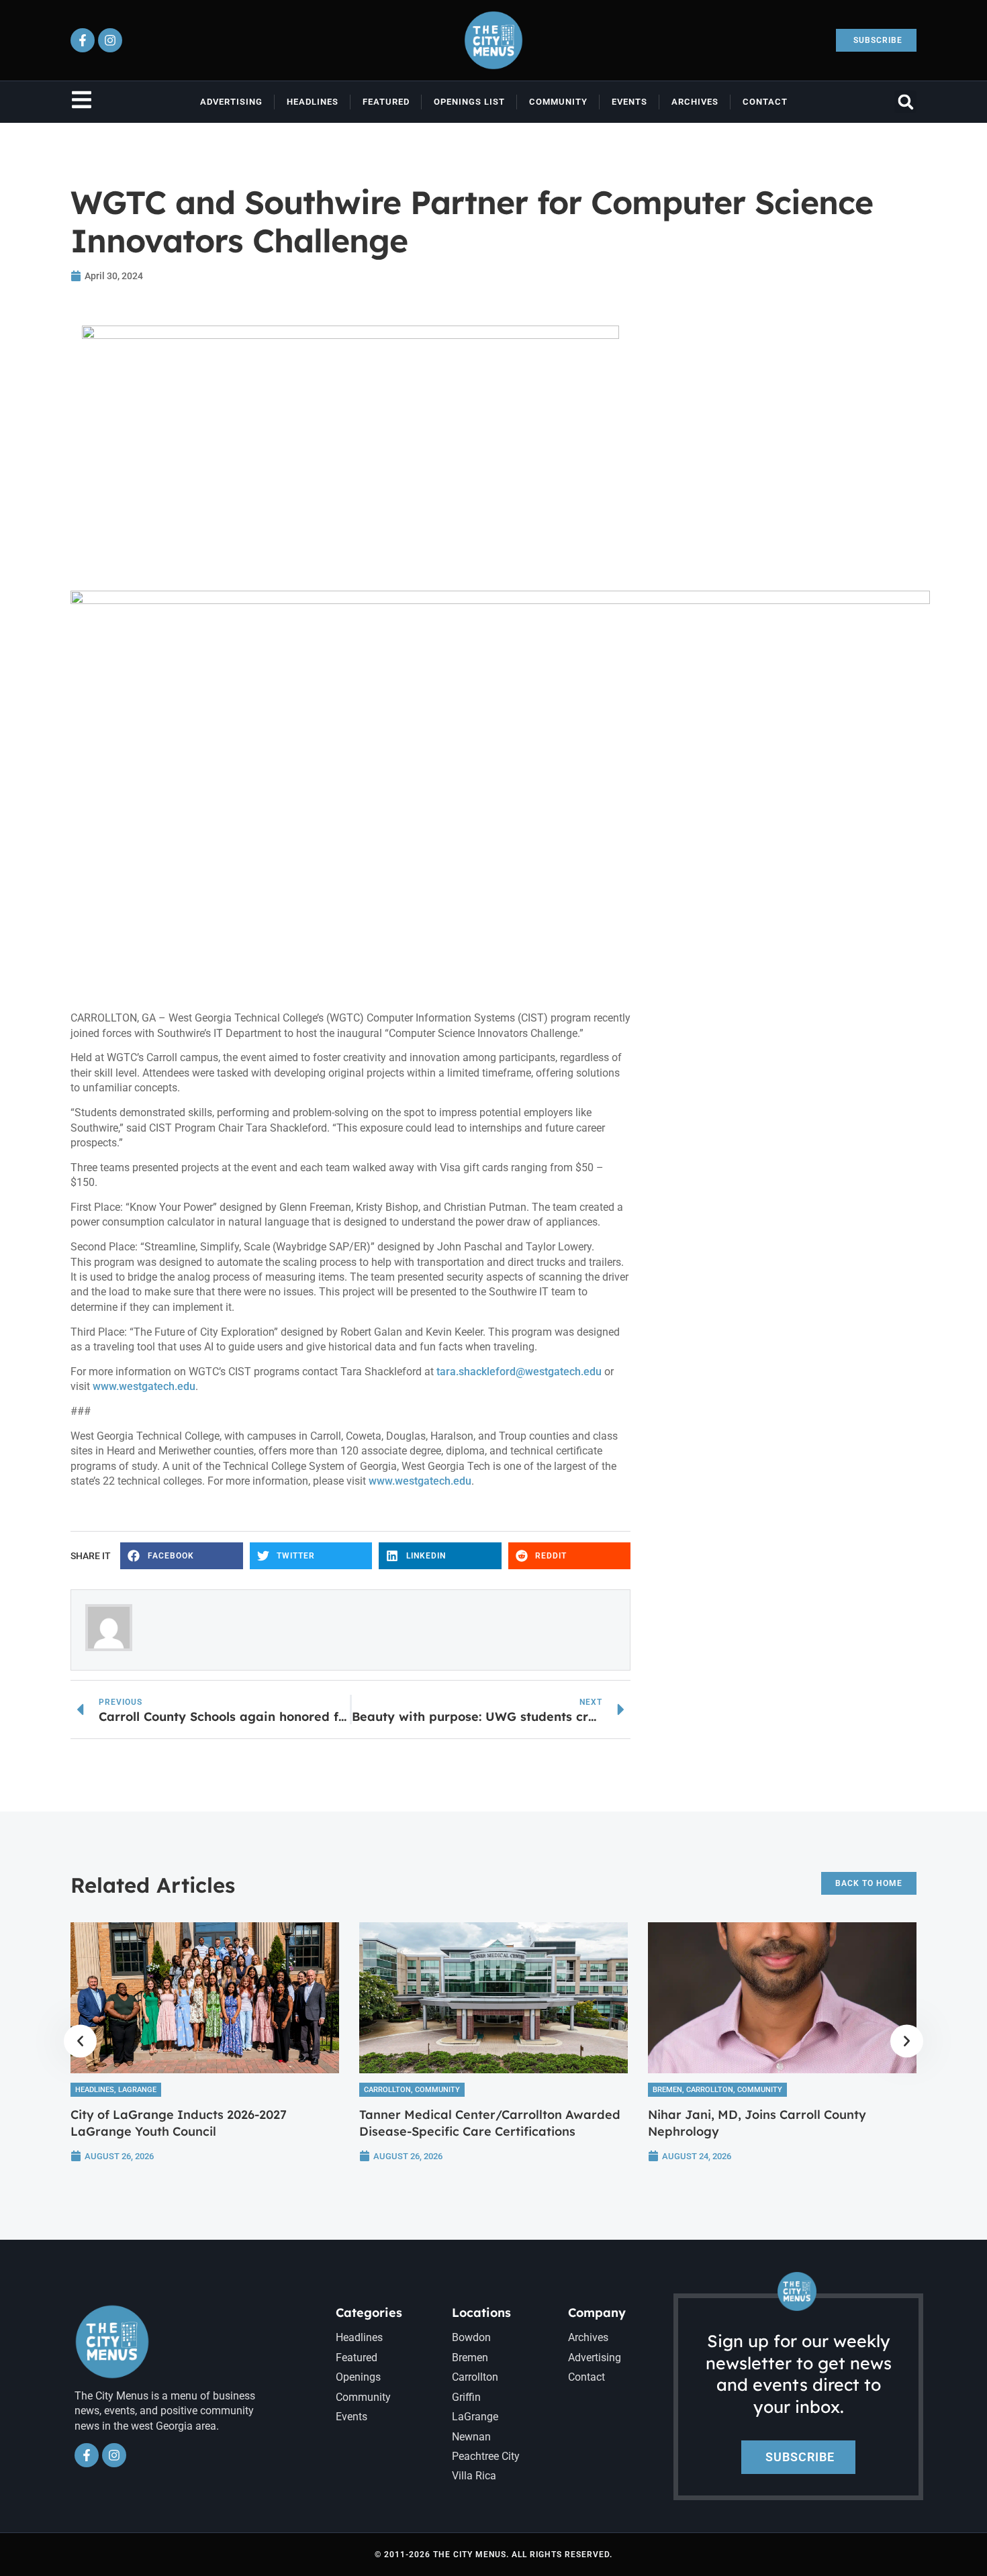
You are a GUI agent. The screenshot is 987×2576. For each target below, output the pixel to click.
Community (558, 102)
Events (629, 102)
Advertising (231, 102)
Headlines (313, 102)
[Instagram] (110, 40)
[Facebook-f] (83, 40)
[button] (905, 102)
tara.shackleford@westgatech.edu (519, 1372)
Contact (765, 102)
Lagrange (137, 2090)
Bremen (667, 2090)
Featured (386, 102)
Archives (695, 102)
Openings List (469, 102)
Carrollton (387, 2090)
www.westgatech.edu (144, 1386)
